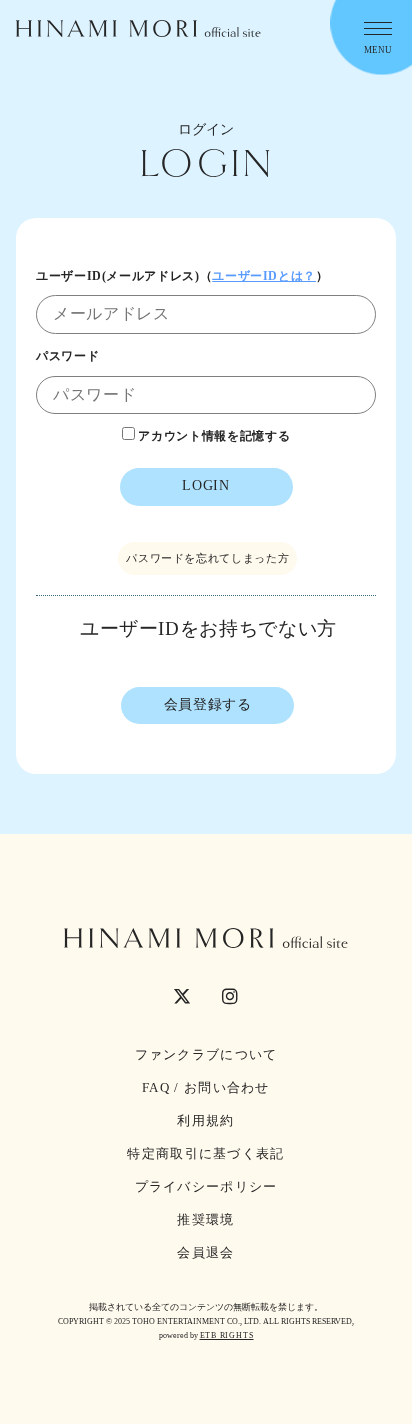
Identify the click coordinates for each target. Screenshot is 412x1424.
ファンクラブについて (206, 1054)
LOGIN (205, 485)
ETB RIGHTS (227, 1335)
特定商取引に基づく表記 (205, 1153)
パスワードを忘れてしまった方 (207, 558)
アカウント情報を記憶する (212, 436)
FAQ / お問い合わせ (206, 1087)
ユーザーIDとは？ (264, 276)
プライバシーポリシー (206, 1186)
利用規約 (205, 1120)
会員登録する (208, 704)
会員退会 (205, 1252)
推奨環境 (205, 1219)
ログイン (206, 129)
